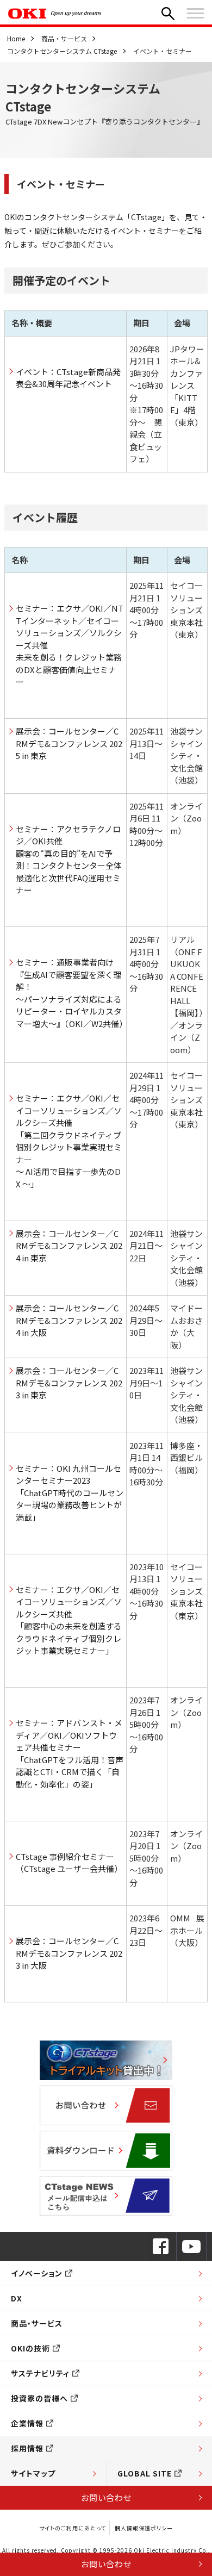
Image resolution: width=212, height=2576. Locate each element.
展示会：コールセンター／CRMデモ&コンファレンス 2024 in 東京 (69, 1246)
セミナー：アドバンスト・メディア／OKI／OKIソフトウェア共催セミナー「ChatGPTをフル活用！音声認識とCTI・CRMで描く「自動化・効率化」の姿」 (70, 1753)
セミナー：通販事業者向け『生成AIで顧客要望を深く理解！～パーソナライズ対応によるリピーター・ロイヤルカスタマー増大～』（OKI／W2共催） (70, 993)
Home (16, 38)
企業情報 (27, 2423)
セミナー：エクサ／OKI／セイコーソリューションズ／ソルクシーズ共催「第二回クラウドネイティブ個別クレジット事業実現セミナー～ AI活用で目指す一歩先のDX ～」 (69, 1141)
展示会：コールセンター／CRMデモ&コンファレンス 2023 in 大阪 (69, 1953)
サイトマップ (33, 2473)
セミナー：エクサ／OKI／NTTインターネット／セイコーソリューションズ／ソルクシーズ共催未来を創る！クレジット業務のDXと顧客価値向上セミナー (70, 645)
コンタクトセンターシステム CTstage (62, 51)
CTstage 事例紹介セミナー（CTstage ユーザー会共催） (69, 1863)
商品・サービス (64, 38)
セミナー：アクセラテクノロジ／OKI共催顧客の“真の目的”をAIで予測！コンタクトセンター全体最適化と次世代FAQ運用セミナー (69, 860)
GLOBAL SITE (145, 2473)
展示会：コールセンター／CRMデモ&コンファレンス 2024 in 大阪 (69, 1320)
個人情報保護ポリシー (144, 2528)
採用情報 (27, 2448)
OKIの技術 (30, 2348)
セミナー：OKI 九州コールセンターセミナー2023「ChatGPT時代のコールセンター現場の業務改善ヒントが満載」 (70, 1493)
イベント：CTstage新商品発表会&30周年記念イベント (68, 378)
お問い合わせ (106, 2497)
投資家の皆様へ (39, 2398)
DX (17, 2298)
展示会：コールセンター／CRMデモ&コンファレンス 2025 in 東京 (69, 743)
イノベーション (37, 2273)
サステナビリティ (40, 2373)
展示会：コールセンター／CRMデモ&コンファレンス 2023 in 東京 (69, 1383)
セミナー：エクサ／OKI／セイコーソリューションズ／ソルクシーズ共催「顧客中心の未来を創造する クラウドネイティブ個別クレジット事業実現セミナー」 (70, 1620)
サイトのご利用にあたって (73, 2528)
